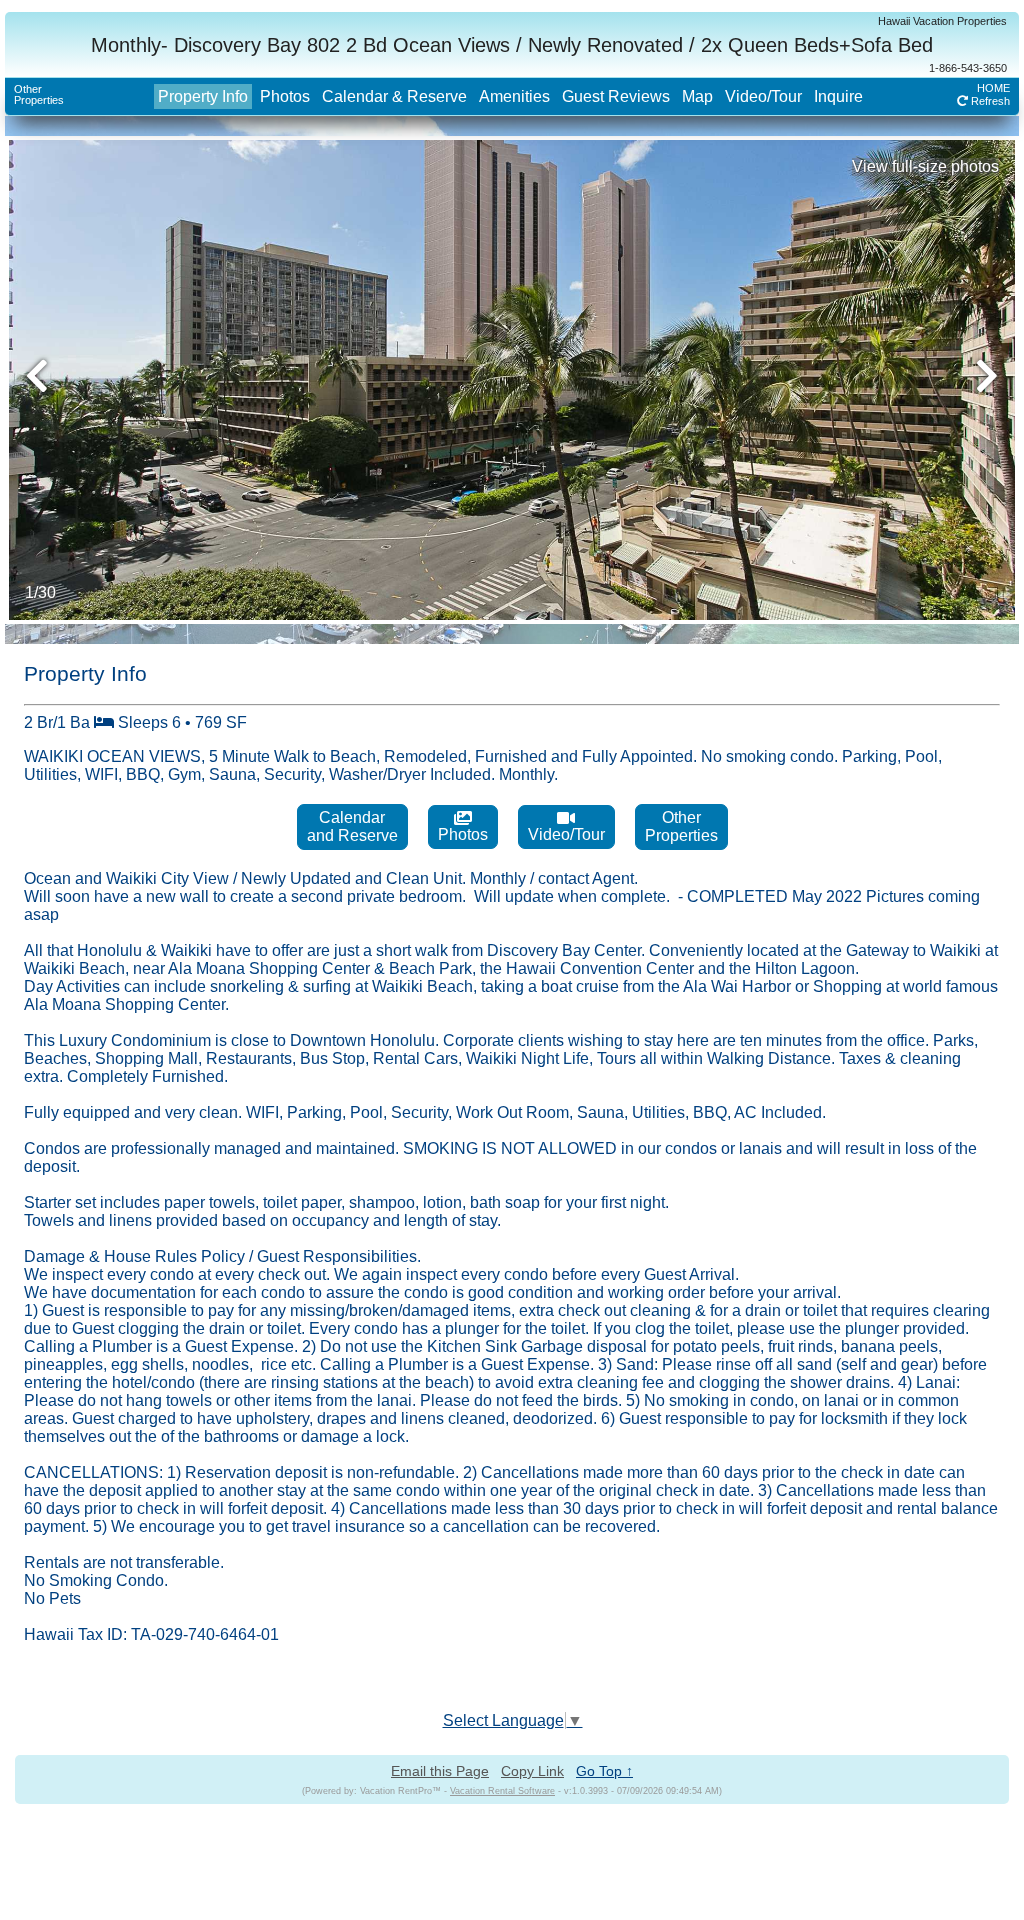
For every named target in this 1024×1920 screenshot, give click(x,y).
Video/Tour (763, 96)
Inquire (838, 96)
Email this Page (440, 1771)
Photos (285, 96)
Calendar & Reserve (394, 96)
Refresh (989, 101)
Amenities (514, 96)
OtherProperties (39, 94)
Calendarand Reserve (352, 826)
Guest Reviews (616, 96)
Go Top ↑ (604, 1771)
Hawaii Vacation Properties (942, 21)
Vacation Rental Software (502, 1791)
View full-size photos (925, 166)
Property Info (203, 96)
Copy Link (532, 1771)
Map (697, 96)
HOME (993, 88)
